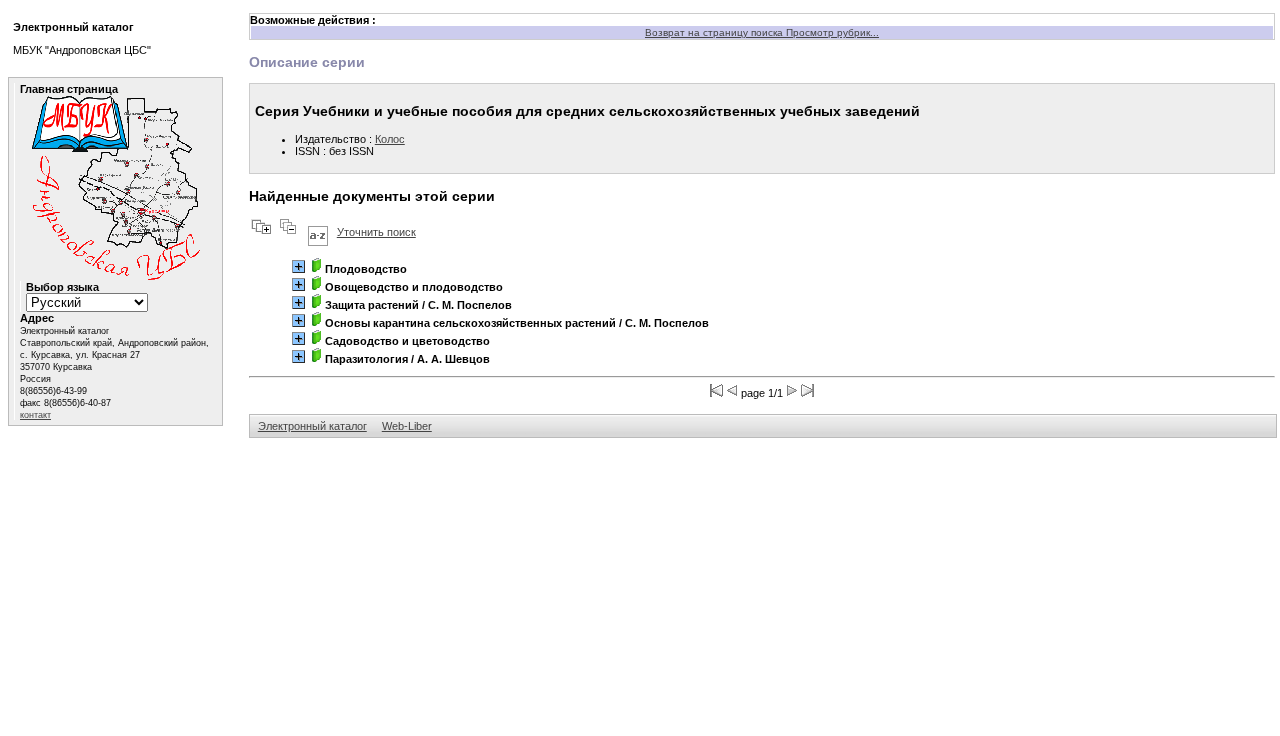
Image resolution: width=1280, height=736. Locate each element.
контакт (35, 415)
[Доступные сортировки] (318, 232)
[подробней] (298, 266)
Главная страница (69, 89)
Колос (390, 139)
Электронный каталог (312, 426)
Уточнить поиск (376, 232)
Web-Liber (407, 426)
